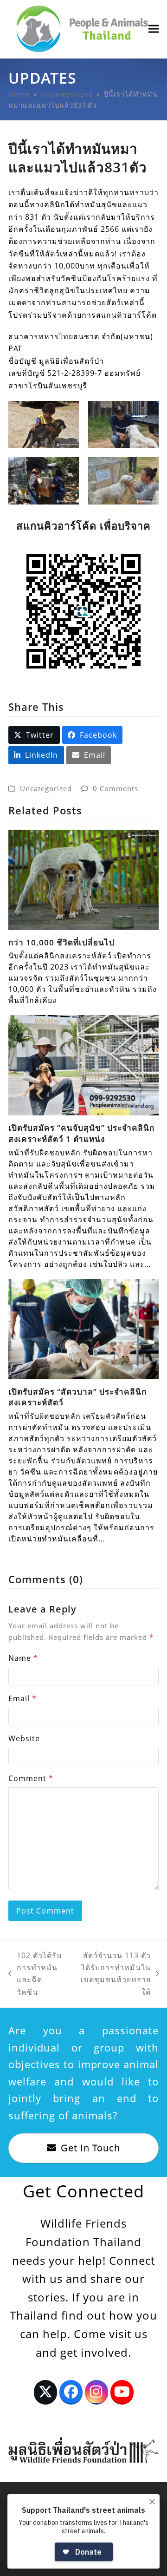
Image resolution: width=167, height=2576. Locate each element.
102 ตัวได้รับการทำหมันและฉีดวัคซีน (35, 1974)
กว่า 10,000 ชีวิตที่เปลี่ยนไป (61, 942)
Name (23, 1658)
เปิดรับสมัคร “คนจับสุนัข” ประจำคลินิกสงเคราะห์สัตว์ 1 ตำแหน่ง (81, 1133)
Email (22, 1698)
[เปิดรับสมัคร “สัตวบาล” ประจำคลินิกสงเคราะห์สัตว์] (83, 1328)
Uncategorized (46, 788)
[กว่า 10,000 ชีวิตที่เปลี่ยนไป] (83, 879)
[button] (154, 29)
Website (24, 1738)
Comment (31, 1778)
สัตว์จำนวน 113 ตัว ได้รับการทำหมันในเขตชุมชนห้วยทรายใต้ (111, 1974)
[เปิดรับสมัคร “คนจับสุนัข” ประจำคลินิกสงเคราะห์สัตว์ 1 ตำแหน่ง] (83, 1065)
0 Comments (116, 788)
